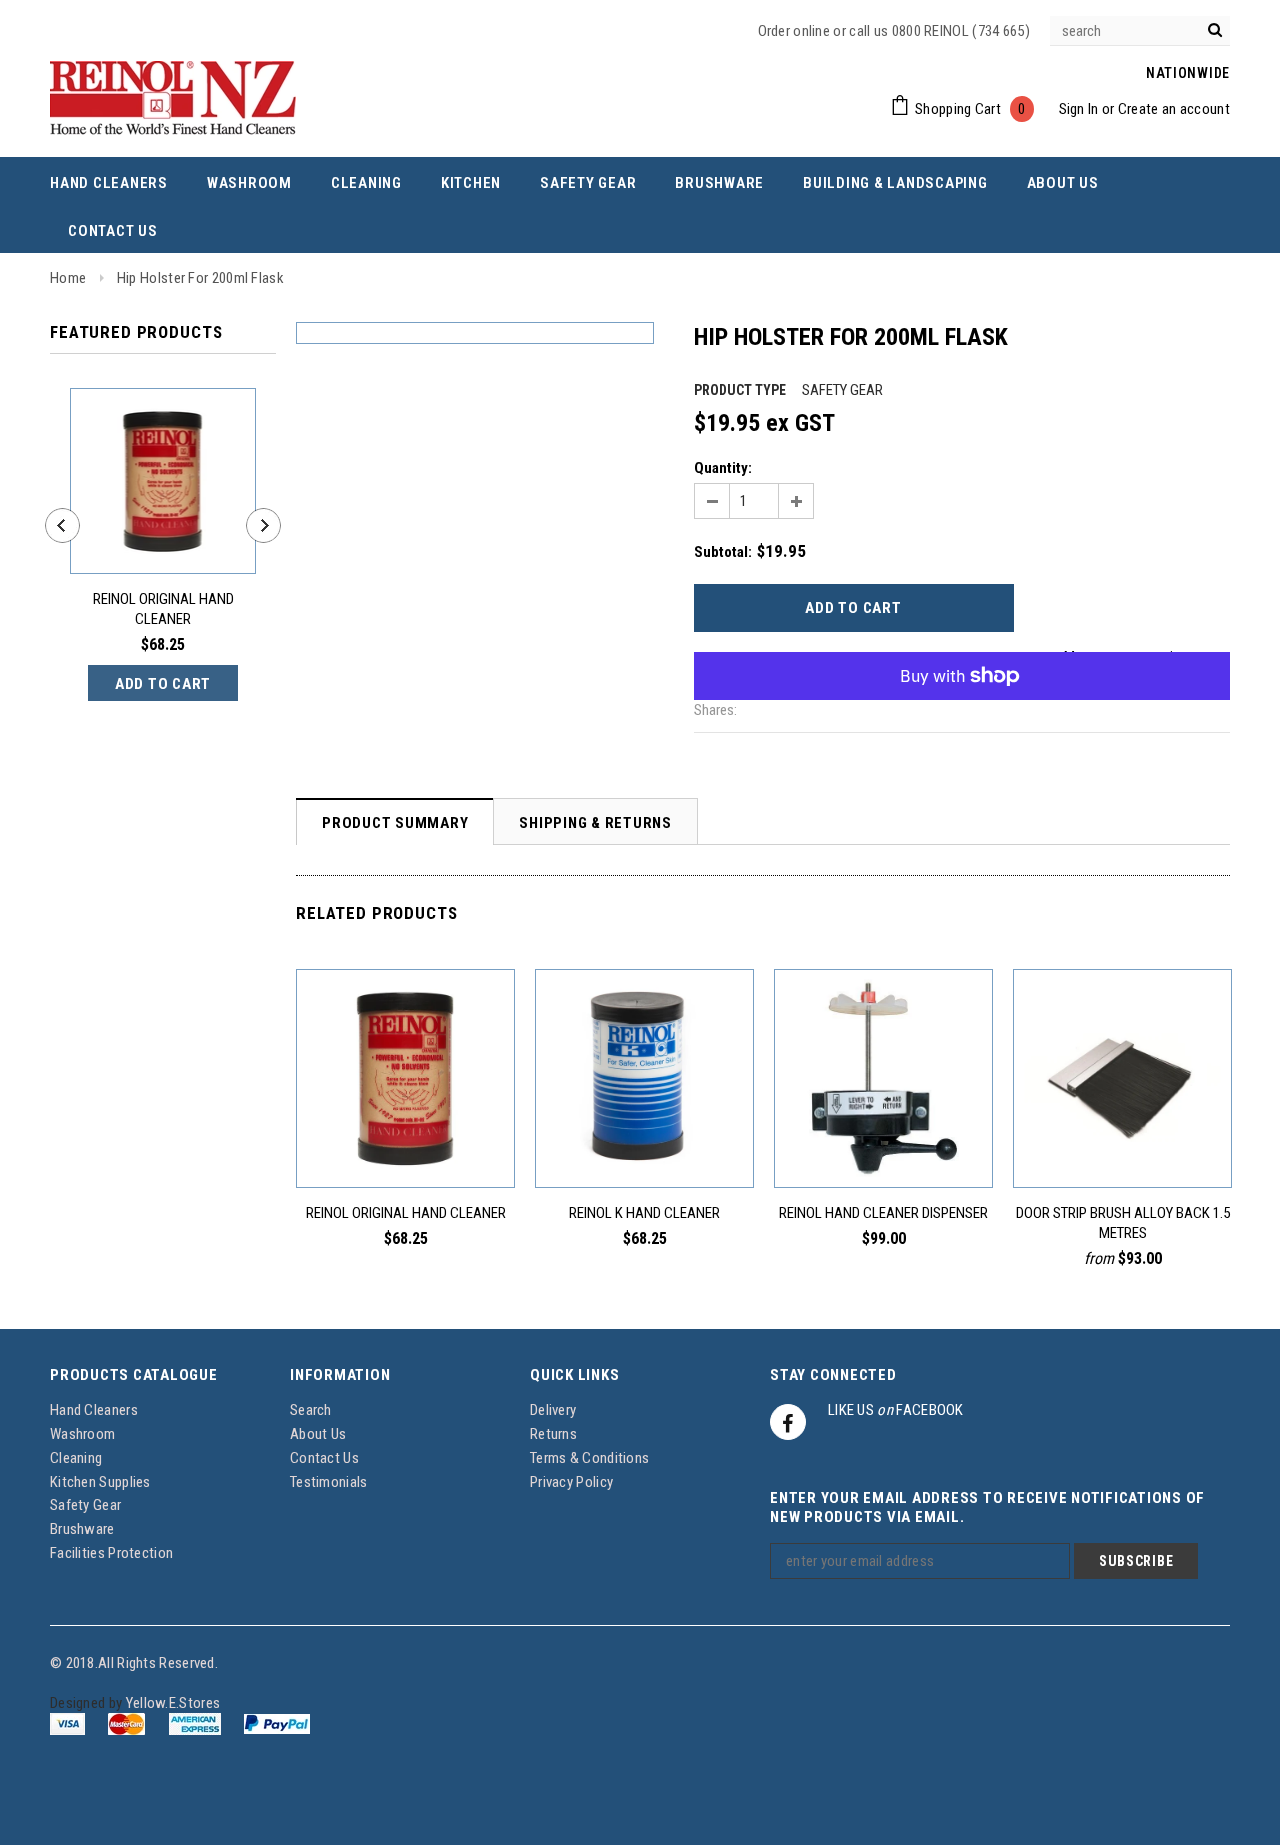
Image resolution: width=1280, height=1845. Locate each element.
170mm (1195, 1142)
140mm (1156, 1142)
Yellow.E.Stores (173, 1703)
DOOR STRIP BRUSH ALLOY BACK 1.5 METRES (1123, 1223)
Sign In (1079, 109)
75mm (1081, 1142)
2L (406, 1142)
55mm (1047, 1142)
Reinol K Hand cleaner (644, 1213)
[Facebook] (788, 1422)
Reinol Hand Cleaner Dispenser (883, 1213)
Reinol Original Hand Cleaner (163, 609)
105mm (1117, 1142)
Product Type (740, 390)
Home (68, 278)
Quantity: (723, 468)
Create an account (1174, 109)
